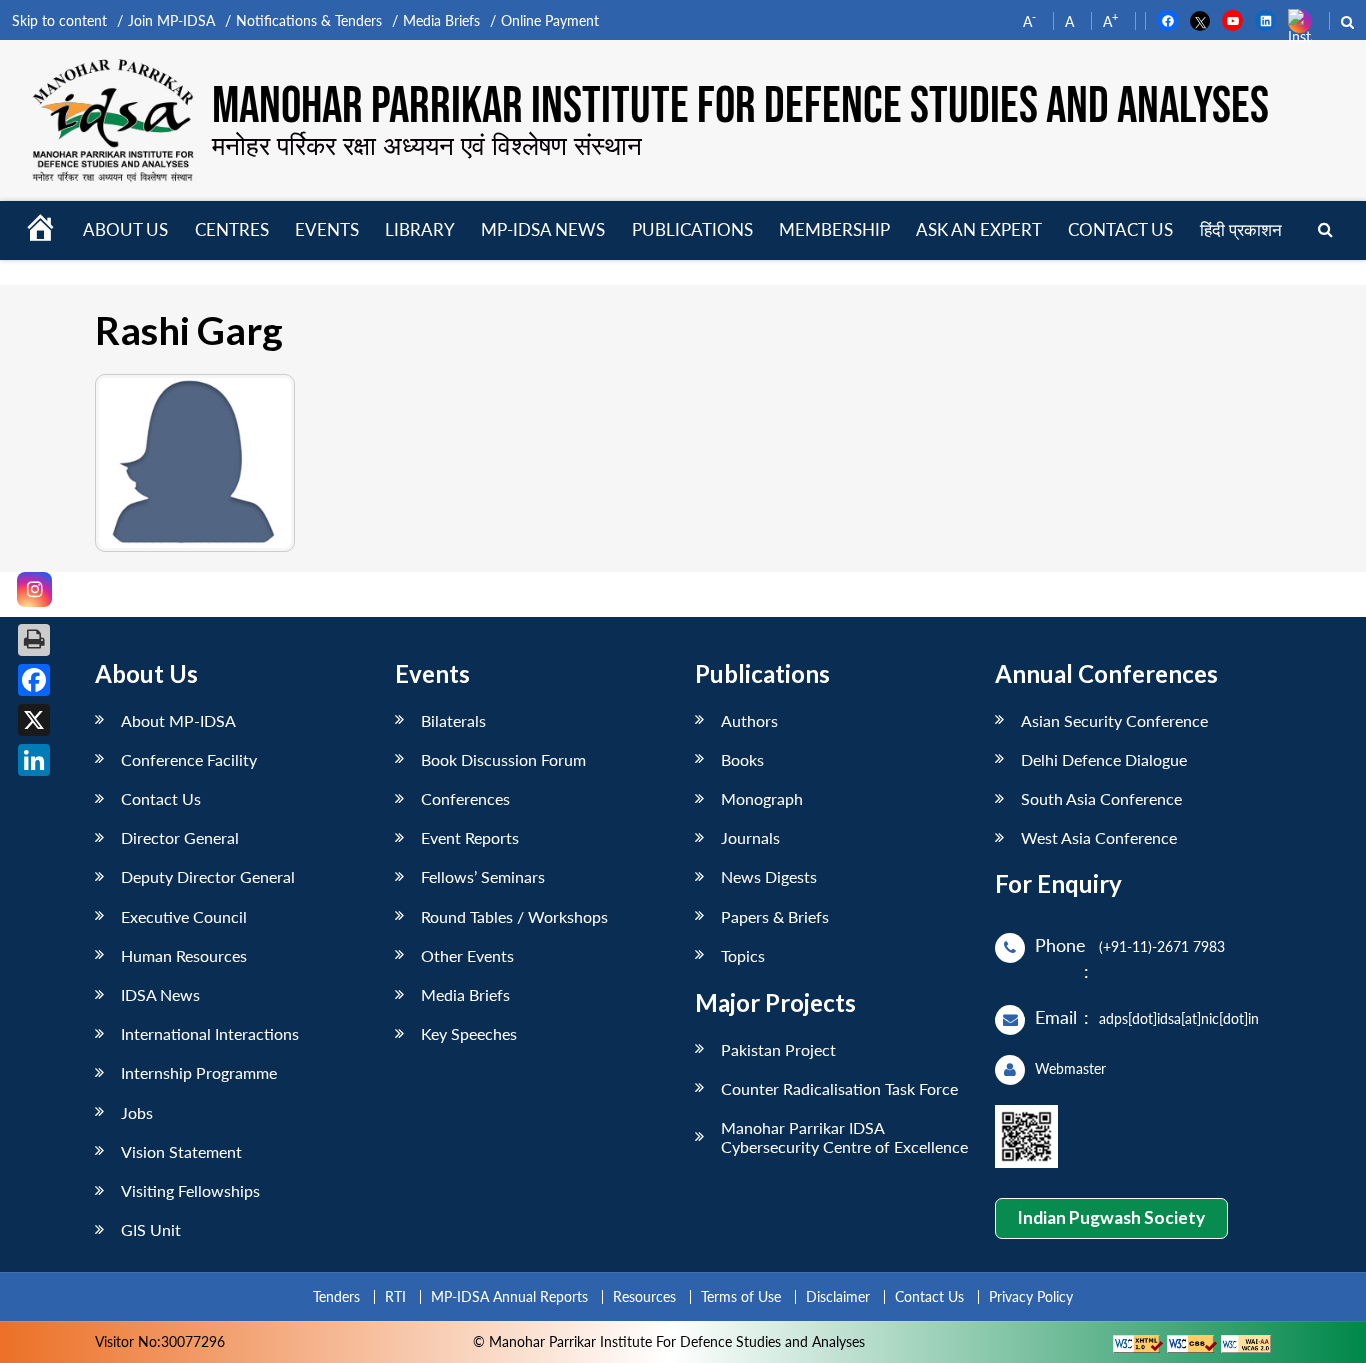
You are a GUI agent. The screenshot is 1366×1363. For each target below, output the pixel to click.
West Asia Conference (1099, 837)
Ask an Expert (979, 229)
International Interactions (210, 1033)
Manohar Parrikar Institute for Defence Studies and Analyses (740, 107)
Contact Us (161, 798)
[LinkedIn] (34, 760)
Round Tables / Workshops (514, 916)
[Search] (1325, 230)
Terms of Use (741, 1296)
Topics (743, 955)
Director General (180, 837)
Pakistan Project (778, 1049)
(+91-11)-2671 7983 (1162, 946)
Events (327, 229)
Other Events (467, 955)
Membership (834, 229)
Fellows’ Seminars (483, 876)
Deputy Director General (208, 876)
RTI (395, 1296)
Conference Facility (189, 759)
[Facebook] (34, 680)
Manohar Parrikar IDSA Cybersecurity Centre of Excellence (844, 1137)
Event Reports (470, 837)
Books (742, 759)
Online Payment (550, 20)
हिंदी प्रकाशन (1241, 229)
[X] (34, 720)
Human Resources (184, 955)
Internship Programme (199, 1072)
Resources (644, 1296)
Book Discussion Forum (503, 759)
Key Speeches (469, 1033)
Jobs (137, 1112)
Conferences (465, 798)
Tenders (336, 1296)
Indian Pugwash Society (1111, 1217)
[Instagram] (34, 589)
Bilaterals (453, 720)
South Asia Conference (1101, 798)
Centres (232, 229)
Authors (749, 720)
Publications (692, 229)
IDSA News (160, 994)
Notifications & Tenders (309, 20)
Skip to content (59, 20)
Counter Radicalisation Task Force (839, 1088)
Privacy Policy (1031, 1296)
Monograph (762, 798)
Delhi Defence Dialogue (1104, 759)
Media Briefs (441, 20)
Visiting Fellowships (190, 1190)
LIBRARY (420, 229)
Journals (750, 837)
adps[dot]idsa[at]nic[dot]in (1179, 1018)
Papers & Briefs (775, 916)
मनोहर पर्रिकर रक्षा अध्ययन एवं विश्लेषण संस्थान (427, 145)
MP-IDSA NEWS (543, 229)
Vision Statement (181, 1151)
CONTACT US (1120, 229)
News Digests (769, 876)
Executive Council (184, 916)
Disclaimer (838, 1296)
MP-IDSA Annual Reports (509, 1296)
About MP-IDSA (178, 720)
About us (125, 229)
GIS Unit (151, 1229)
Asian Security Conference (1114, 720)
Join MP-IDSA (171, 20)
